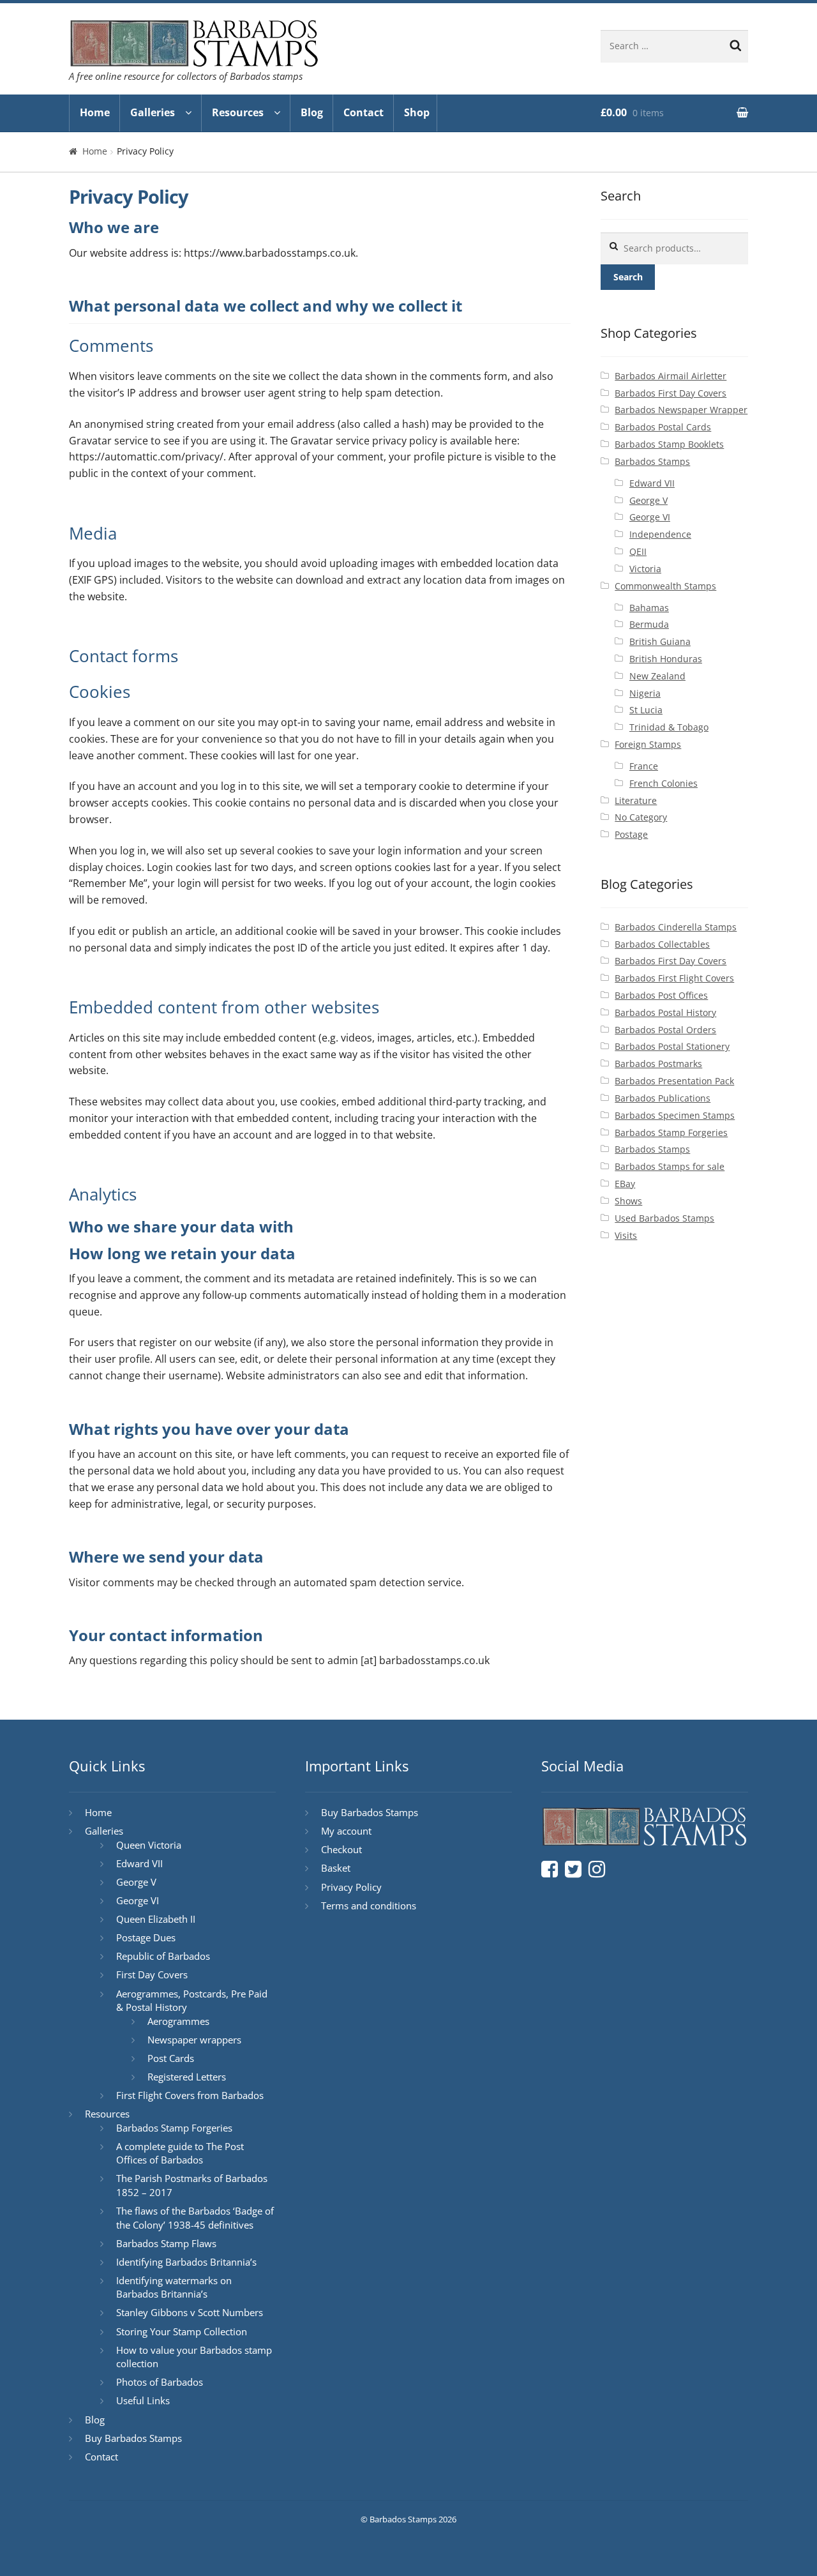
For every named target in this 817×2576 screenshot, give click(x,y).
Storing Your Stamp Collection (182, 2331)
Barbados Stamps (652, 461)
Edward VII (652, 483)
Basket (336, 1868)
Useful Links (143, 2400)
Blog (312, 112)
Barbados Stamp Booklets (669, 444)
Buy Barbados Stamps (133, 2438)
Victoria (645, 569)
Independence (660, 534)
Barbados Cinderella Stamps (676, 927)
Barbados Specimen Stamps (675, 1115)
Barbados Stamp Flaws (166, 2243)
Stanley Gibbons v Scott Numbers (190, 2312)
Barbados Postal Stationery (672, 1046)
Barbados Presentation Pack (674, 1081)
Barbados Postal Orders (665, 1030)
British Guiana (660, 641)
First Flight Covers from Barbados (190, 2095)
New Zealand (657, 676)
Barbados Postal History (665, 1012)
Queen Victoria (149, 1845)
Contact (364, 112)
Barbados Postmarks (658, 1064)
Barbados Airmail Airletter (671, 376)
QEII (638, 551)
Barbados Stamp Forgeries (671, 1133)
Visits (626, 1235)
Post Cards (171, 2058)
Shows (628, 1201)
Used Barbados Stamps (664, 1218)
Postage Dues (146, 1937)
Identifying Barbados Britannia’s (186, 2262)
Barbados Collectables (662, 944)
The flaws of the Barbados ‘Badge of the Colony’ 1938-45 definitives (195, 2218)
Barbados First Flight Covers (674, 978)
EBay (625, 1184)
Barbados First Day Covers (671, 393)
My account (346, 1831)
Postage (631, 834)
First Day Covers (152, 1974)
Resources (238, 112)
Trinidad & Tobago (669, 727)
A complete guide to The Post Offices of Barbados (180, 2153)
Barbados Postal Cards (663, 427)
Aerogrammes (178, 2021)
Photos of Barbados (160, 2382)
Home (95, 112)
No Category (641, 817)
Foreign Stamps (648, 744)
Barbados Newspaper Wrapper (681, 410)
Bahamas (649, 608)
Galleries (153, 112)
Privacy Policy (351, 1887)
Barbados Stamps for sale (670, 1166)
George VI (650, 517)
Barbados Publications (663, 1098)
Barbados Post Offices (661, 995)
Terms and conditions (369, 1905)
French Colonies (663, 783)
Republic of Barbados (163, 1956)
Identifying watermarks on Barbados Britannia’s (174, 2287)
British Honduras (666, 659)
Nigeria (645, 693)
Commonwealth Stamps (665, 586)
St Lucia (646, 710)
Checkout (341, 1849)
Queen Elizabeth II (156, 1919)
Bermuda (649, 624)
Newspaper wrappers (194, 2040)
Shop (417, 112)
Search (628, 277)
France (644, 766)
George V (648, 500)
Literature (636, 800)
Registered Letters (187, 2077)
